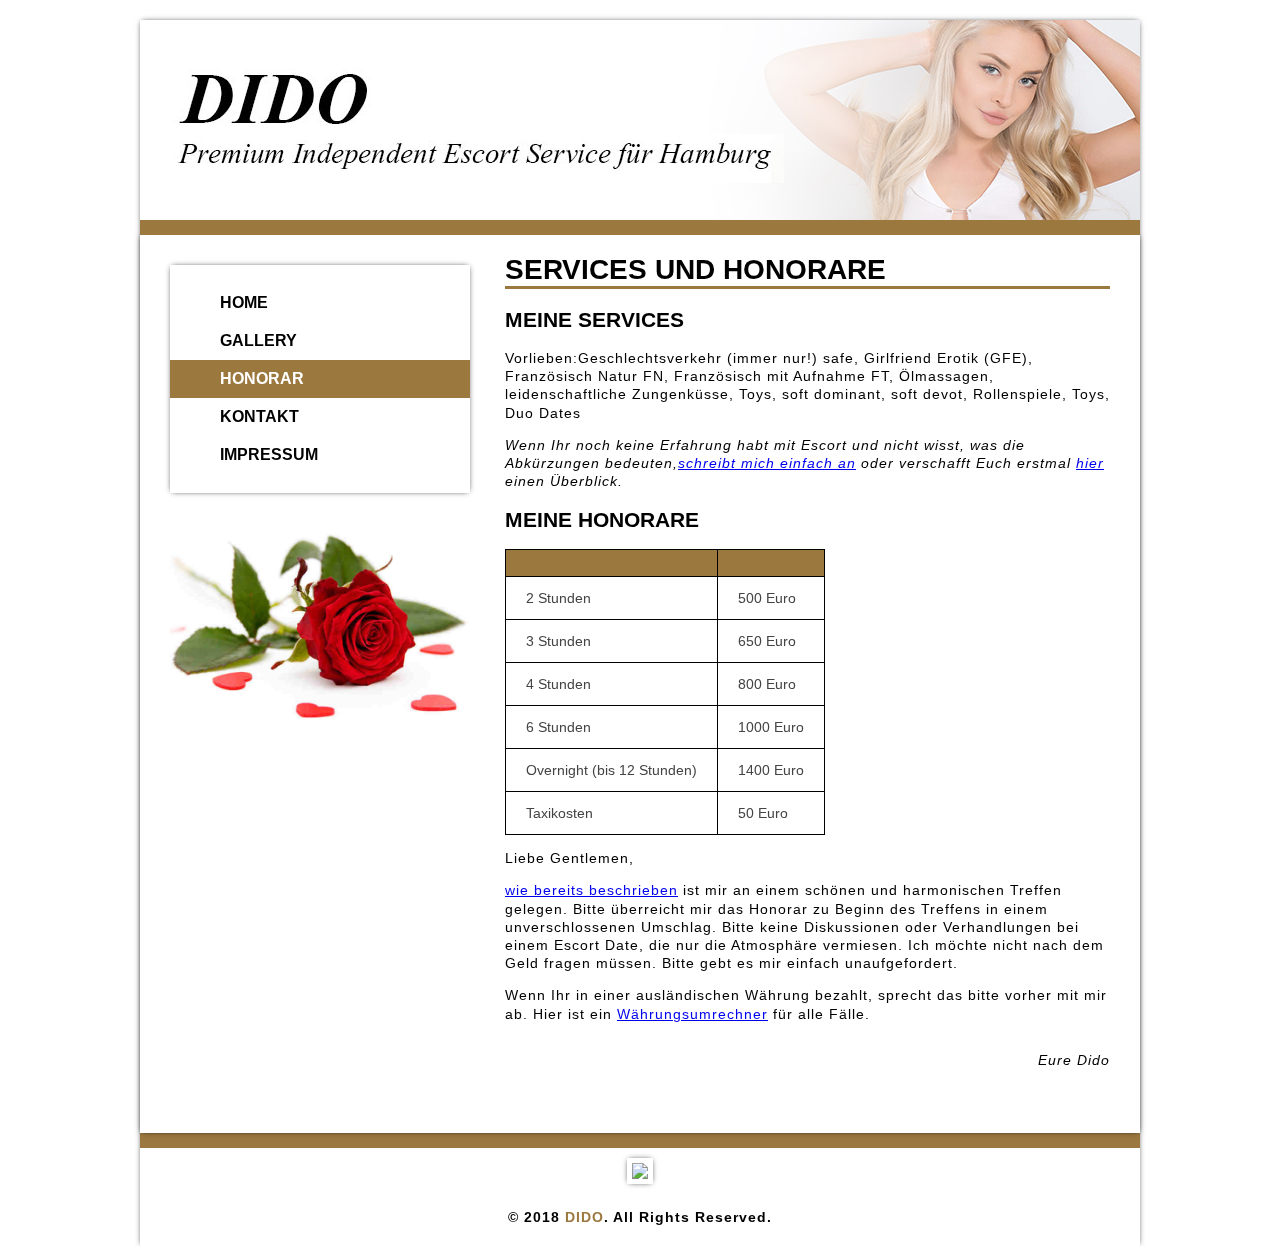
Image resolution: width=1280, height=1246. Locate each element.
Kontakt (259, 416)
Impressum (269, 454)
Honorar (262, 378)
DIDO (584, 1217)
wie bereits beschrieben (591, 890)
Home (244, 302)
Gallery (258, 340)
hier (1090, 463)
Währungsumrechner (692, 1014)
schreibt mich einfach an (767, 463)
